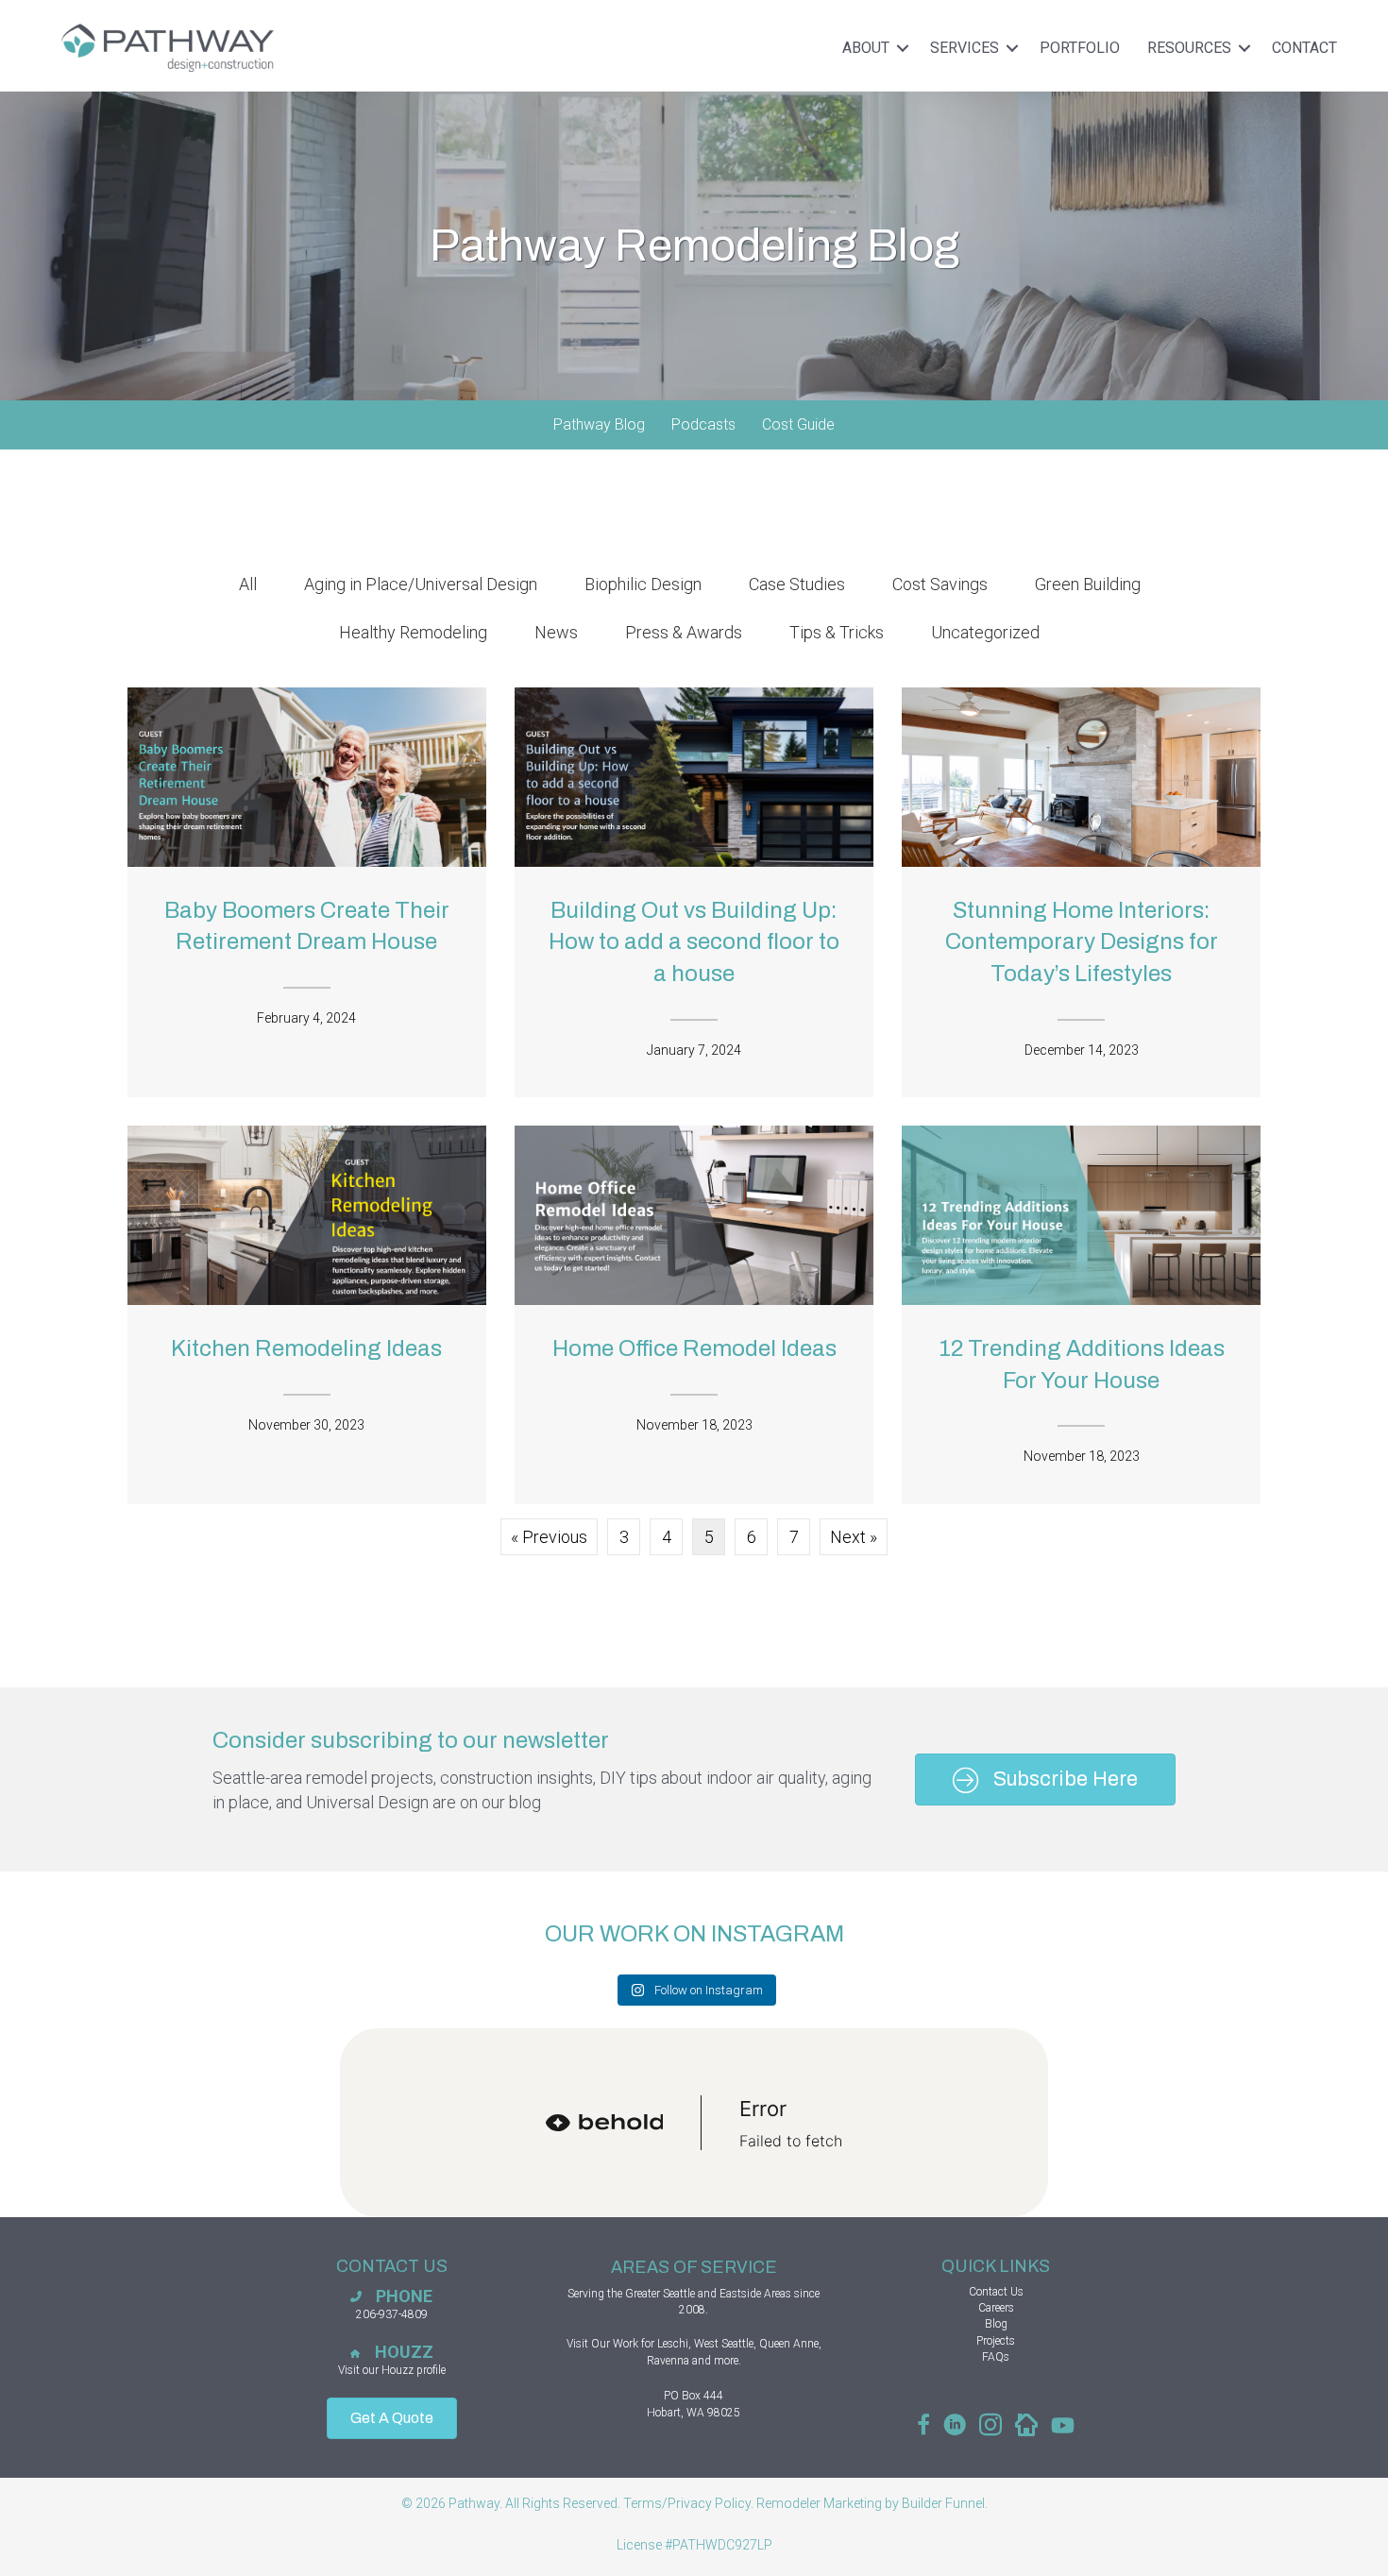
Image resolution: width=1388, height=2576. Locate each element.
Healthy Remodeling (413, 632)
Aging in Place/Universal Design (421, 584)
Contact (1304, 48)
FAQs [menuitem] (996, 2357)
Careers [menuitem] (996, 2308)
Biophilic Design (643, 584)
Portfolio (1080, 48)
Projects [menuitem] (996, 2341)
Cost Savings (940, 584)
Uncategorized (985, 632)
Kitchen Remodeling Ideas (306, 1348)
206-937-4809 (392, 2314)
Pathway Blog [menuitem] (599, 424)
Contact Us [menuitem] (996, 2292)
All (248, 584)
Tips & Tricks (837, 632)
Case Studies (797, 584)
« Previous (549, 1537)
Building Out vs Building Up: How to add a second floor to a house (694, 942)
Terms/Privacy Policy (687, 2503)
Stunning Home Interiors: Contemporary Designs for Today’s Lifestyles (1082, 942)
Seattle (679, 2294)
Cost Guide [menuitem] (798, 424)
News (556, 632)
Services (965, 48)
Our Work (615, 2344)
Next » (854, 1537)
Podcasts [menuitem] (703, 424)
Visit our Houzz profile (392, 2370)
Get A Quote (392, 2418)
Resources (1189, 48)
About (866, 48)
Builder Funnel (943, 2503)
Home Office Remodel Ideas (694, 1348)
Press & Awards (684, 632)
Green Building (1088, 584)
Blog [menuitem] (996, 2324)
